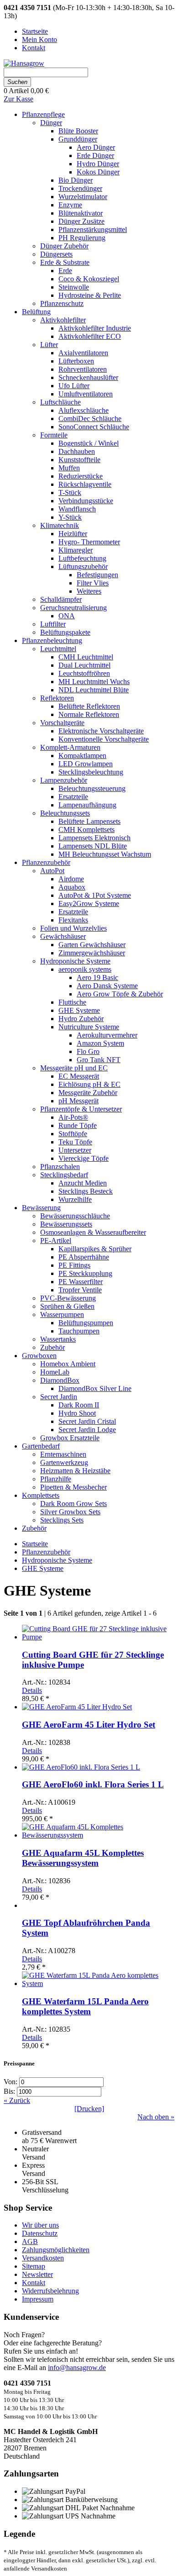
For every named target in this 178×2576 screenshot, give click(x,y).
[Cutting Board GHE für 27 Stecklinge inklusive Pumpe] (98, 1637)
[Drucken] (89, 2109)
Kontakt (34, 2283)
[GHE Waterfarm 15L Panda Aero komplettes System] (98, 1983)
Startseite (35, 1544)
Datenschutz (40, 2233)
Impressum (38, 2299)
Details (32, 1690)
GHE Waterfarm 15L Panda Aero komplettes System (85, 2006)
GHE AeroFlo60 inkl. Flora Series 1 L (93, 1784)
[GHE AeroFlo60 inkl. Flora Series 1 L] (81, 1767)
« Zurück (17, 2100)
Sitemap (34, 2266)
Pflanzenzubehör (46, 1552)
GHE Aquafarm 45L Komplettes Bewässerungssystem (83, 1858)
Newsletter (37, 2274)
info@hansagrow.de (77, 2368)
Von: (11, 2082)
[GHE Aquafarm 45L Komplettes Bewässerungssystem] (98, 1835)
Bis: (10, 2091)
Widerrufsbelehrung (50, 2291)
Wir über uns (40, 2225)
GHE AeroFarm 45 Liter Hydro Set (89, 1725)
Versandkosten (43, 2258)
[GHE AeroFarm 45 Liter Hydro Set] (77, 1707)
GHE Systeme (43, 1568)
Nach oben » (156, 2117)
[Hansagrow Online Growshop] (24, 63)
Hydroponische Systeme (57, 1560)
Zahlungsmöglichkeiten (56, 2250)
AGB (30, 2241)
